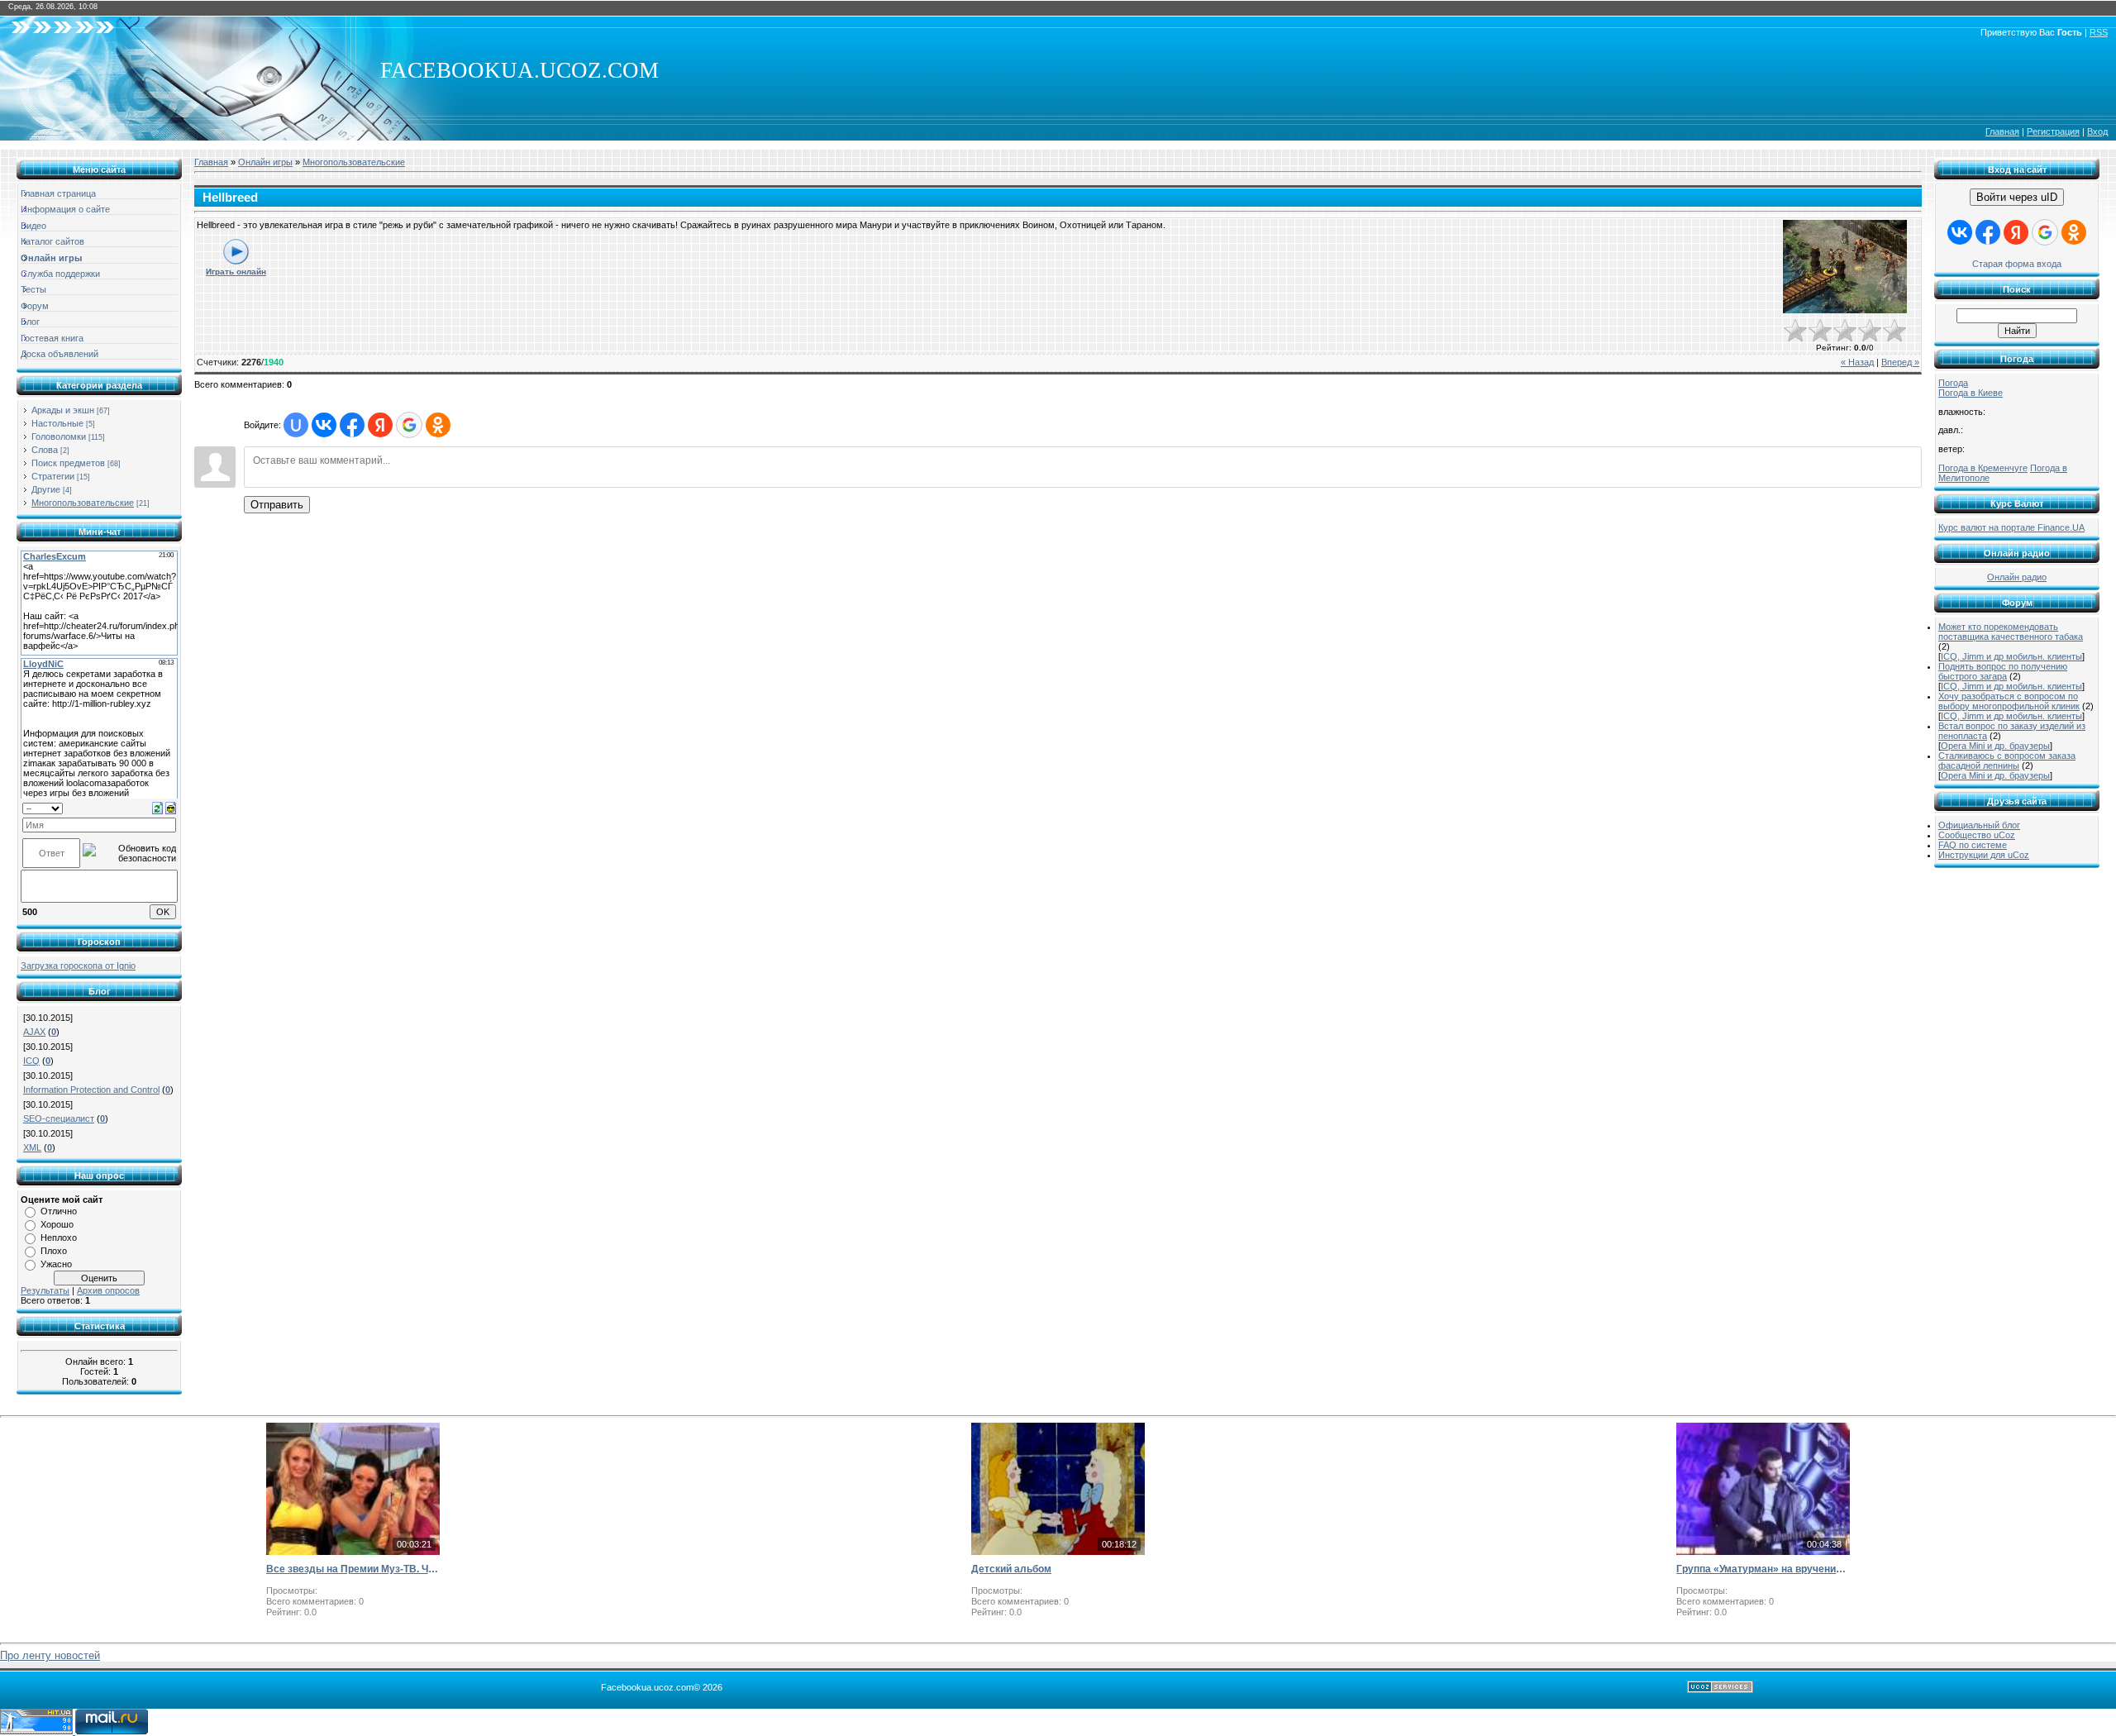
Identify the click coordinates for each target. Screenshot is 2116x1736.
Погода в (1971, 393)
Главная (2002, 131)
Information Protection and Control (91, 1090)
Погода (1953, 383)
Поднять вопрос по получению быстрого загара (2003, 671)
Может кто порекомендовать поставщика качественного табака (2011, 632)
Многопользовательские (83, 503)
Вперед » (1900, 362)
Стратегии (53, 476)
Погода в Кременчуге (1983, 468)
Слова (45, 450)
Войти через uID (2017, 197)
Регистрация (2053, 131)
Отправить (277, 505)
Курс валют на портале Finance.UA (2011, 527)
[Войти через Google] (409, 425)
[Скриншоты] (1845, 267)
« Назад (1857, 362)
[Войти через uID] (296, 425)
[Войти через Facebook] (352, 425)
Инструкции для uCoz (1984, 855)
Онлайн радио (2017, 577)
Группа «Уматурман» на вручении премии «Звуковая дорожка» (1763, 1569)
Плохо (54, 1251)
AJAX (34, 1032)
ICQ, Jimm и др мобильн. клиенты (2011, 656)
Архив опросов (108, 1290)
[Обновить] (157, 808)
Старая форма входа (2017, 264)
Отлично (59, 1211)
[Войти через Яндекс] (380, 425)
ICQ (31, 1061)
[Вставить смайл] (171, 808)
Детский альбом (1011, 1569)
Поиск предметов (68, 463)
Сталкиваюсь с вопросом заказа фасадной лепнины (2007, 761)
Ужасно (56, 1264)
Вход (2097, 131)
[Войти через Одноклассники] (438, 425)
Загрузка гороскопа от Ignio (78, 966)
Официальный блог (1979, 825)
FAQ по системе (1973, 845)
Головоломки (59, 436)
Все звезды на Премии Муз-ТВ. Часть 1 (353, 1569)
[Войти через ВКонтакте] (324, 425)
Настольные (57, 423)
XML (32, 1147)
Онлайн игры (265, 162)
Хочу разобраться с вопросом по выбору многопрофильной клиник (2009, 701)
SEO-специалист (59, 1118)
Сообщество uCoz (1977, 835)
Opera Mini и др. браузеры (1995, 746)
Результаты (45, 1290)
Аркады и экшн (63, 410)
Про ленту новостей (50, 1655)
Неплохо (59, 1238)
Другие (46, 489)
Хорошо (57, 1224)
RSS (2099, 32)
